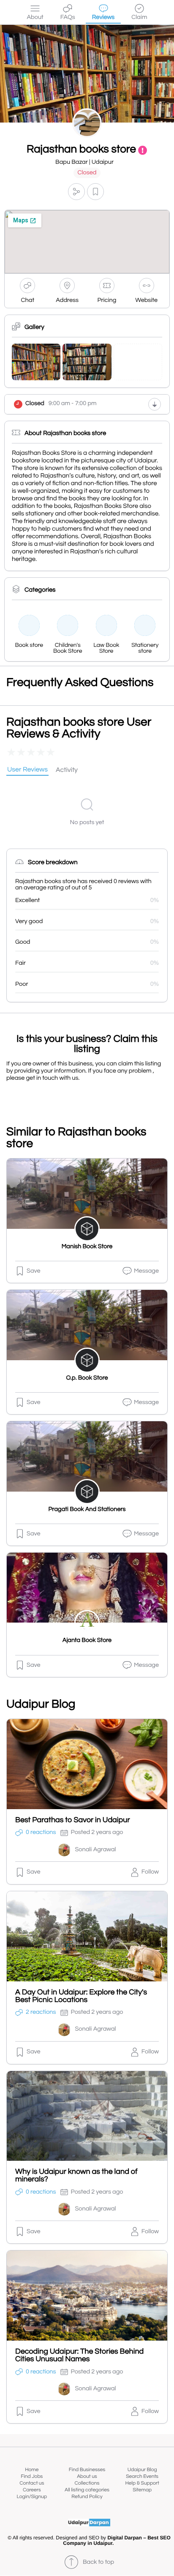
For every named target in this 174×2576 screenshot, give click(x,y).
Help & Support (142, 2483)
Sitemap (142, 2490)
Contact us (32, 2483)
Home (32, 2470)
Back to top (98, 2562)
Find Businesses (87, 2470)
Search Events (142, 2476)
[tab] (27, 770)
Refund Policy (87, 2497)
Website (146, 300)
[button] (76, 192)
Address (67, 300)
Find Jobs (32, 2476)
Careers (32, 2490)
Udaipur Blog (142, 2470)
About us (87, 2476)
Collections (87, 2483)
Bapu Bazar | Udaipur (84, 162)
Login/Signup (32, 2497)
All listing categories (87, 2490)
